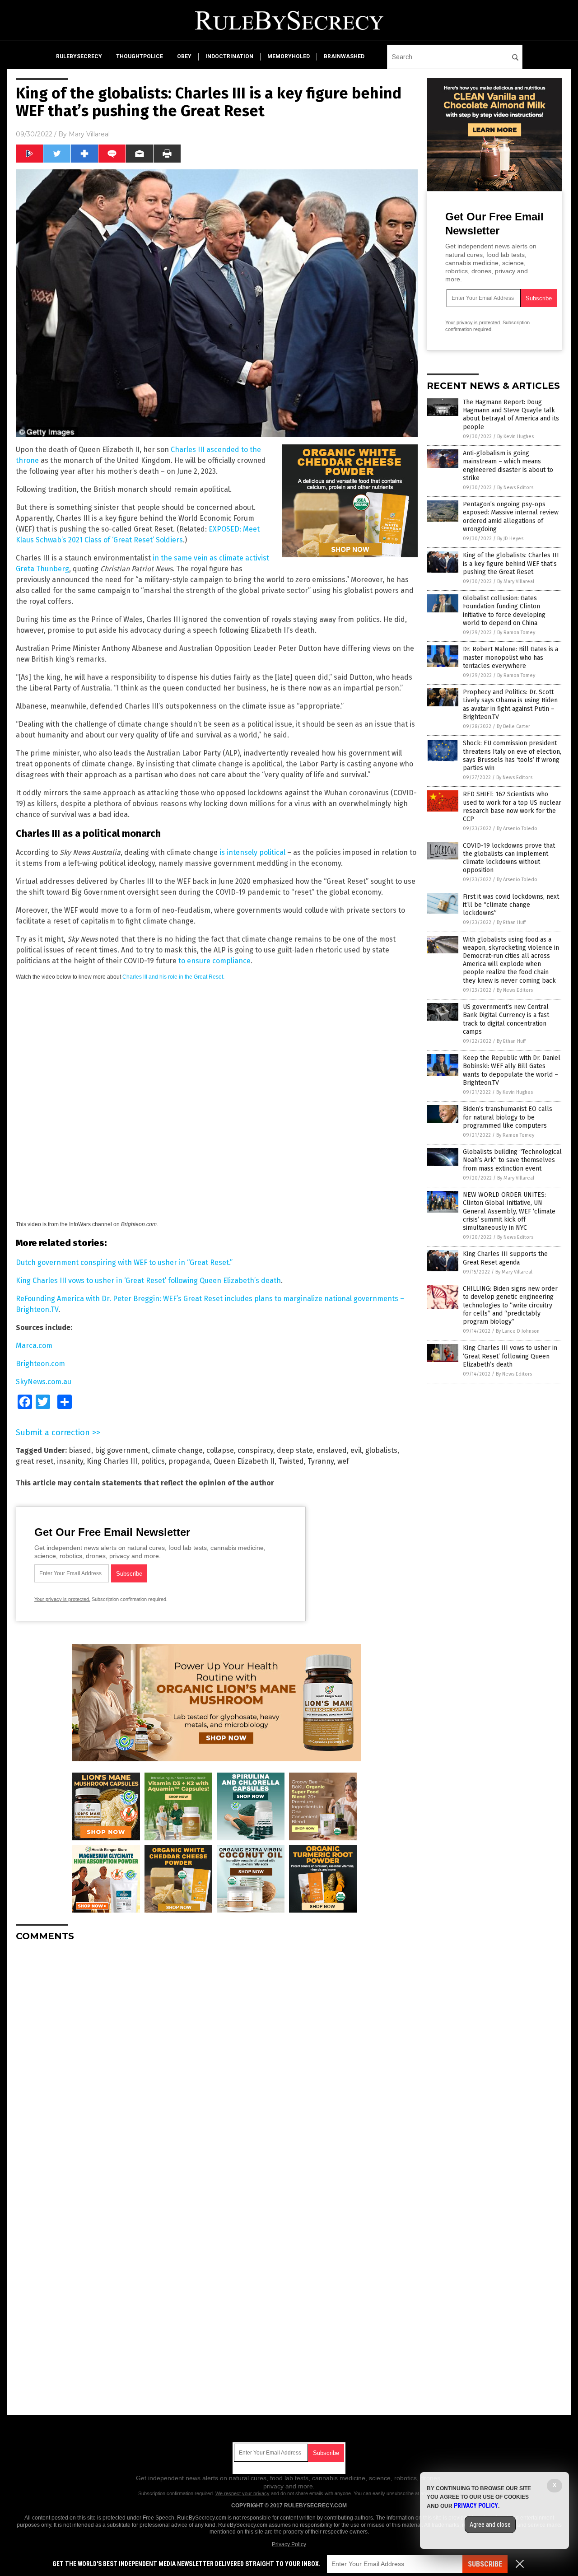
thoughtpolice (140, 56)
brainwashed (344, 56)
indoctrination (229, 56)
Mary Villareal (89, 134)
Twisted (291, 1461)
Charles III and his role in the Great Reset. (173, 977)
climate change (177, 1450)
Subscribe (485, 2564)
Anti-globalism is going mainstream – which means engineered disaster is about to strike (508, 466)
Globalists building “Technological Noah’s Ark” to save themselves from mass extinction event (512, 1160)
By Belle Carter (513, 726)
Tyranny (321, 1461)
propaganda (189, 1461)
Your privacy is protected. (62, 1599)
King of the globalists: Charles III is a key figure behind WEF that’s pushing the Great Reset (511, 563)
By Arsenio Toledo (517, 828)
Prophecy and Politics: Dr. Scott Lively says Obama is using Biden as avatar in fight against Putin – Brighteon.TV (510, 705)
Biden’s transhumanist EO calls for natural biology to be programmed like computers (508, 1117)
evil (356, 1450)
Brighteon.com (40, 1364)
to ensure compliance (214, 961)
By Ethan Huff (511, 922)
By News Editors (515, 488)
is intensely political (252, 852)
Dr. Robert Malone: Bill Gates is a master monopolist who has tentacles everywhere (510, 657)
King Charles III (112, 1461)
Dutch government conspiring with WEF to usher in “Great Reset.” (124, 1262)
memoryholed (289, 56)
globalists (381, 1450)
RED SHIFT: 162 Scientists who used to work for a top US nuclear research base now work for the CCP (512, 807)
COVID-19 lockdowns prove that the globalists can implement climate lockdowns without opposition (509, 858)
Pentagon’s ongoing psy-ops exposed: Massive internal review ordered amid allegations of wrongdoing (511, 517)
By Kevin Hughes (515, 436)
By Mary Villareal (516, 581)
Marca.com (34, 1346)
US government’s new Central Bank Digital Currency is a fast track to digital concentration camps (506, 1019)
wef (343, 1461)
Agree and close (490, 2525)
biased (80, 1450)
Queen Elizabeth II (244, 1461)
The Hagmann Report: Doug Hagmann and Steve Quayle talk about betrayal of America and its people (511, 415)
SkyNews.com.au (44, 1382)
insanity (70, 1461)
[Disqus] (217, 2062)
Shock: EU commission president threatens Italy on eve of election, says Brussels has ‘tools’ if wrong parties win (512, 756)
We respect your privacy (242, 2493)
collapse (220, 1450)
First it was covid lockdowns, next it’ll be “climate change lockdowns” (511, 905)
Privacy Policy (289, 2544)
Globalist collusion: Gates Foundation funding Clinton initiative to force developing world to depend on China (504, 611)
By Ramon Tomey (516, 632)
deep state (295, 1450)
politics (153, 1461)
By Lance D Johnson (518, 1331)
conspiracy (255, 1450)
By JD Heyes (510, 539)
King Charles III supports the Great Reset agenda (505, 1258)
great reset (35, 1461)
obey (184, 56)
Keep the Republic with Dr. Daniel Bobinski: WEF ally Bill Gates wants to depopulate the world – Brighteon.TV (512, 1070)
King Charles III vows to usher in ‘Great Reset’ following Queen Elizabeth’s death (148, 1281)
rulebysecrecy (79, 56)
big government (121, 1450)
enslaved (332, 1450)
